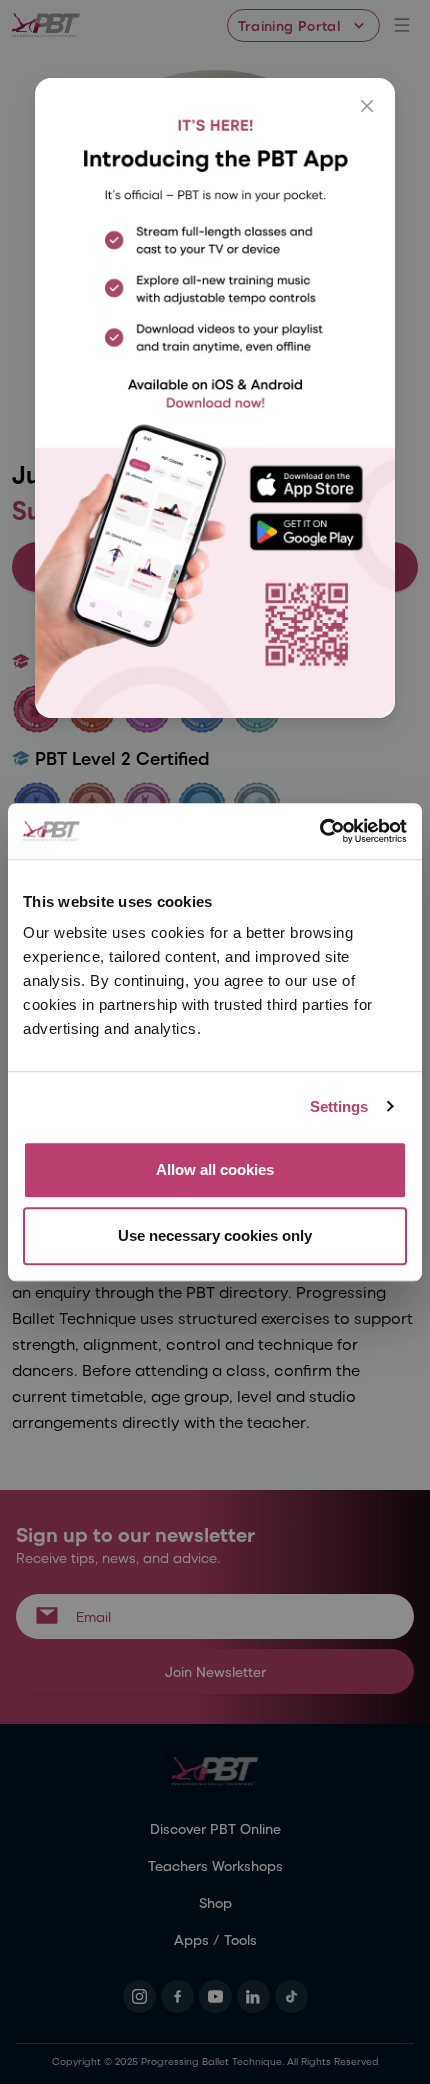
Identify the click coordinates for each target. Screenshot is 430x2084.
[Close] (367, 106)
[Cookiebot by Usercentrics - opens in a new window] (319, 831)
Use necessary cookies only (215, 1235)
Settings (339, 1106)
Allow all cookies (215, 1169)
